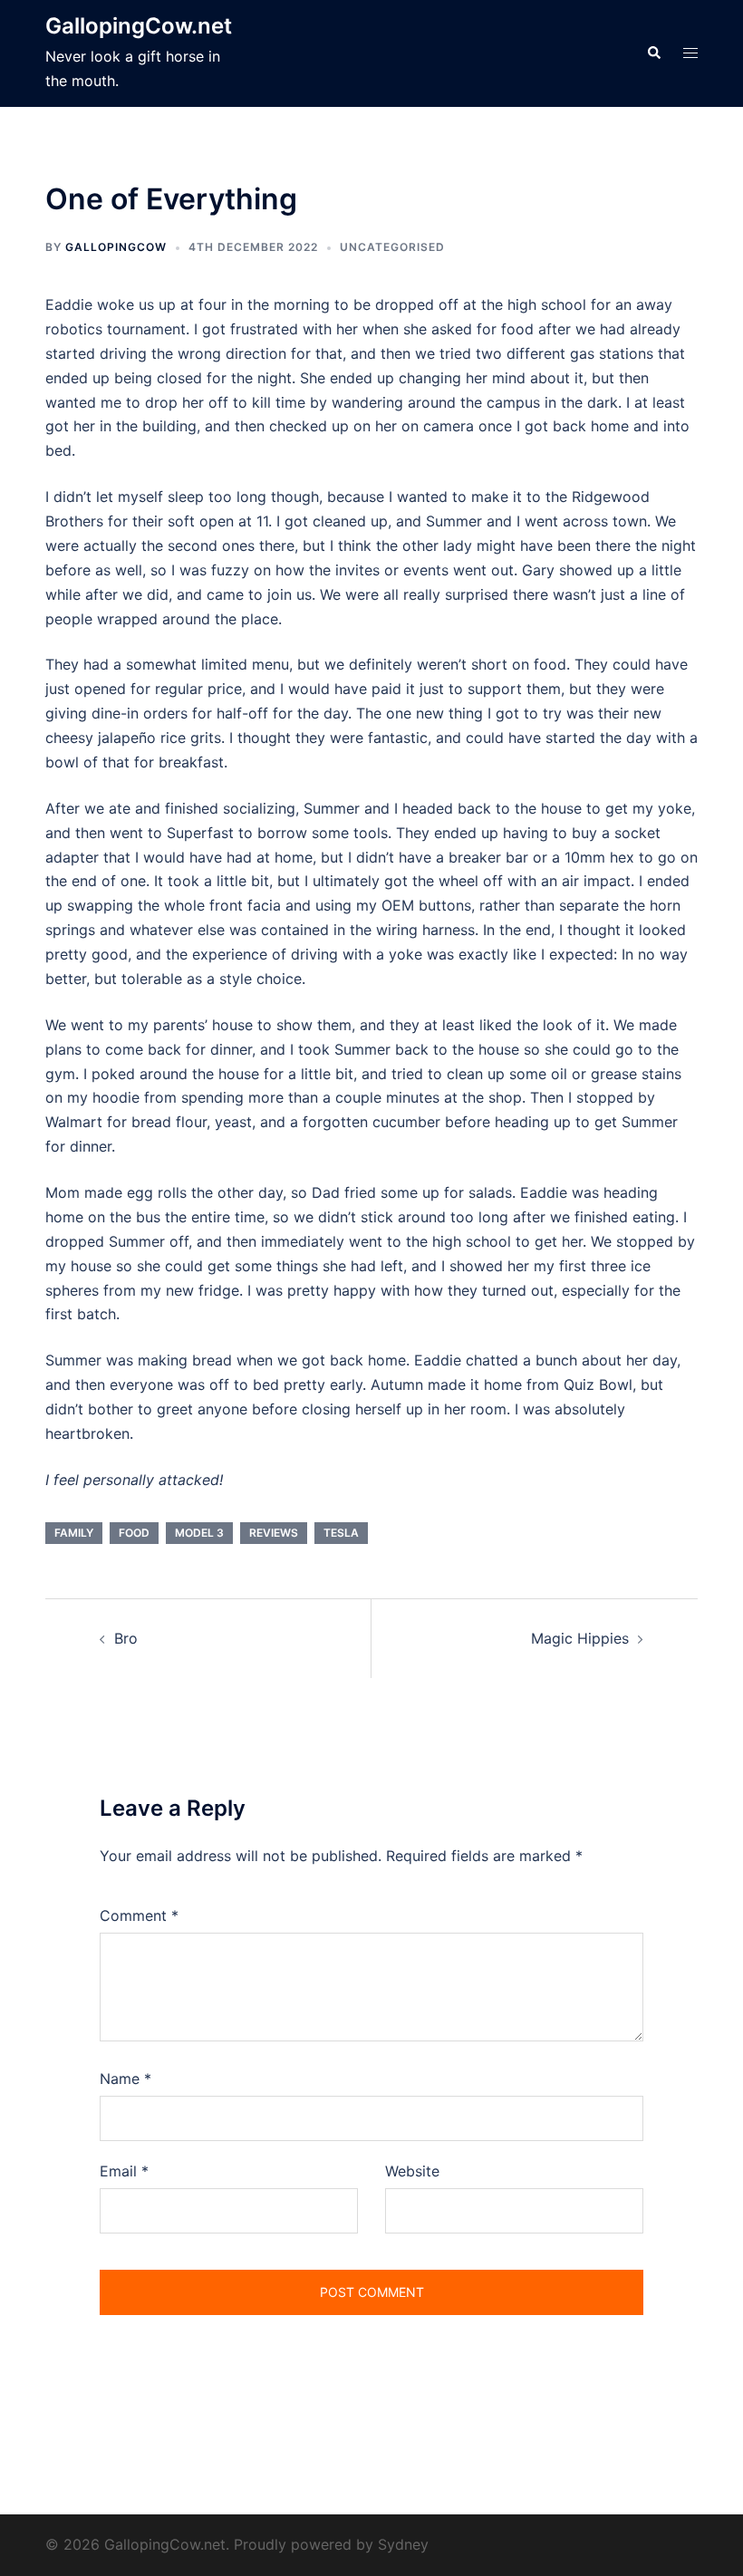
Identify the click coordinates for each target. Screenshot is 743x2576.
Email (124, 2171)
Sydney (403, 2544)
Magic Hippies (580, 1638)
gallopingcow (116, 247)
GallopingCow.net (139, 26)
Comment (139, 1915)
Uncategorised (392, 247)
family (74, 1533)
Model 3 (199, 1533)
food (134, 1533)
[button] (653, 53)
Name (125, 2079)
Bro (126, 1638)
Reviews (274, 1533)
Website (412, 2171)
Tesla (341, 1533)
